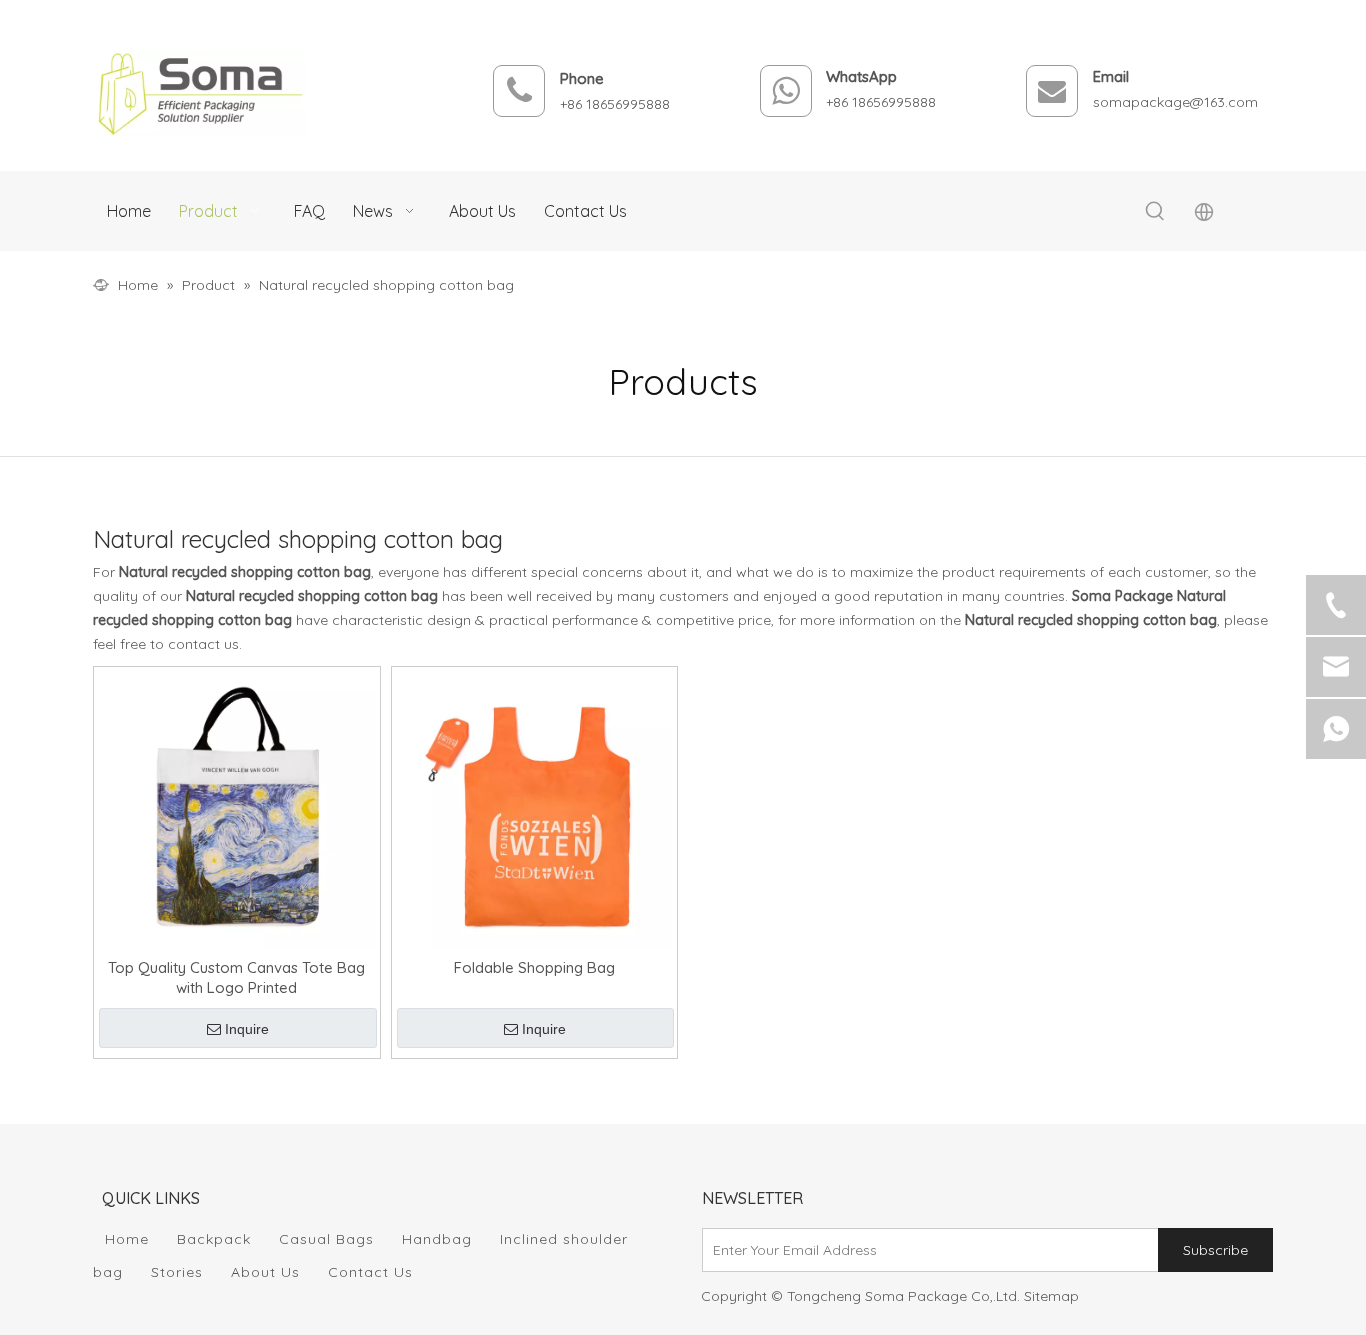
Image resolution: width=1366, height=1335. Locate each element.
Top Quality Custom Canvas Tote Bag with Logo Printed (236, 977)
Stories (177, 1272)
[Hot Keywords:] (1155, 212)
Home (127, 1239)
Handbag (437, 1239)
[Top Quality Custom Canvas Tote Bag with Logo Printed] (237, 808)
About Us (265, 1272)
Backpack (214, 1239)
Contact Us (370, 1272)
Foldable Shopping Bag (534, 967)
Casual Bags (326, 1239)
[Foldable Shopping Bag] (535, 808)
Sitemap (1051, 1296)
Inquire (247, 1029)
